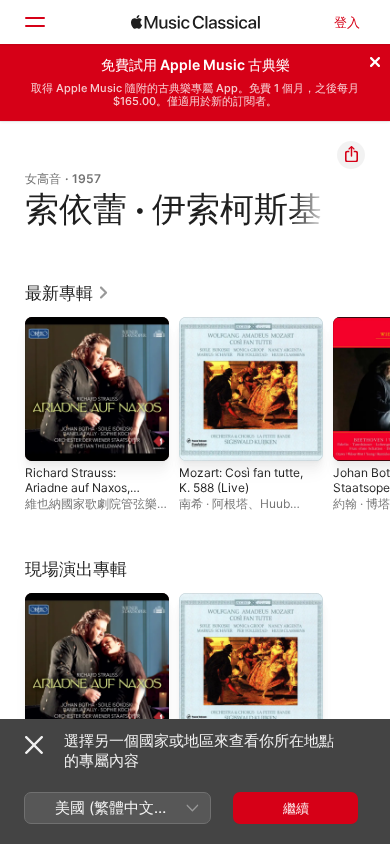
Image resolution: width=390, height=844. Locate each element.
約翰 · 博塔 (361, 503)
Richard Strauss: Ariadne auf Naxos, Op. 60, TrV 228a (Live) (77, 495)
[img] (195, 22)
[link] (67, 293)
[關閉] (375, 59)
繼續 (296, 808)
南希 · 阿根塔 (213, 503)
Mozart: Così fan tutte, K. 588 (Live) (241, 480)
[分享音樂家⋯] (351, 155)
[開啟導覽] (34, 22)
